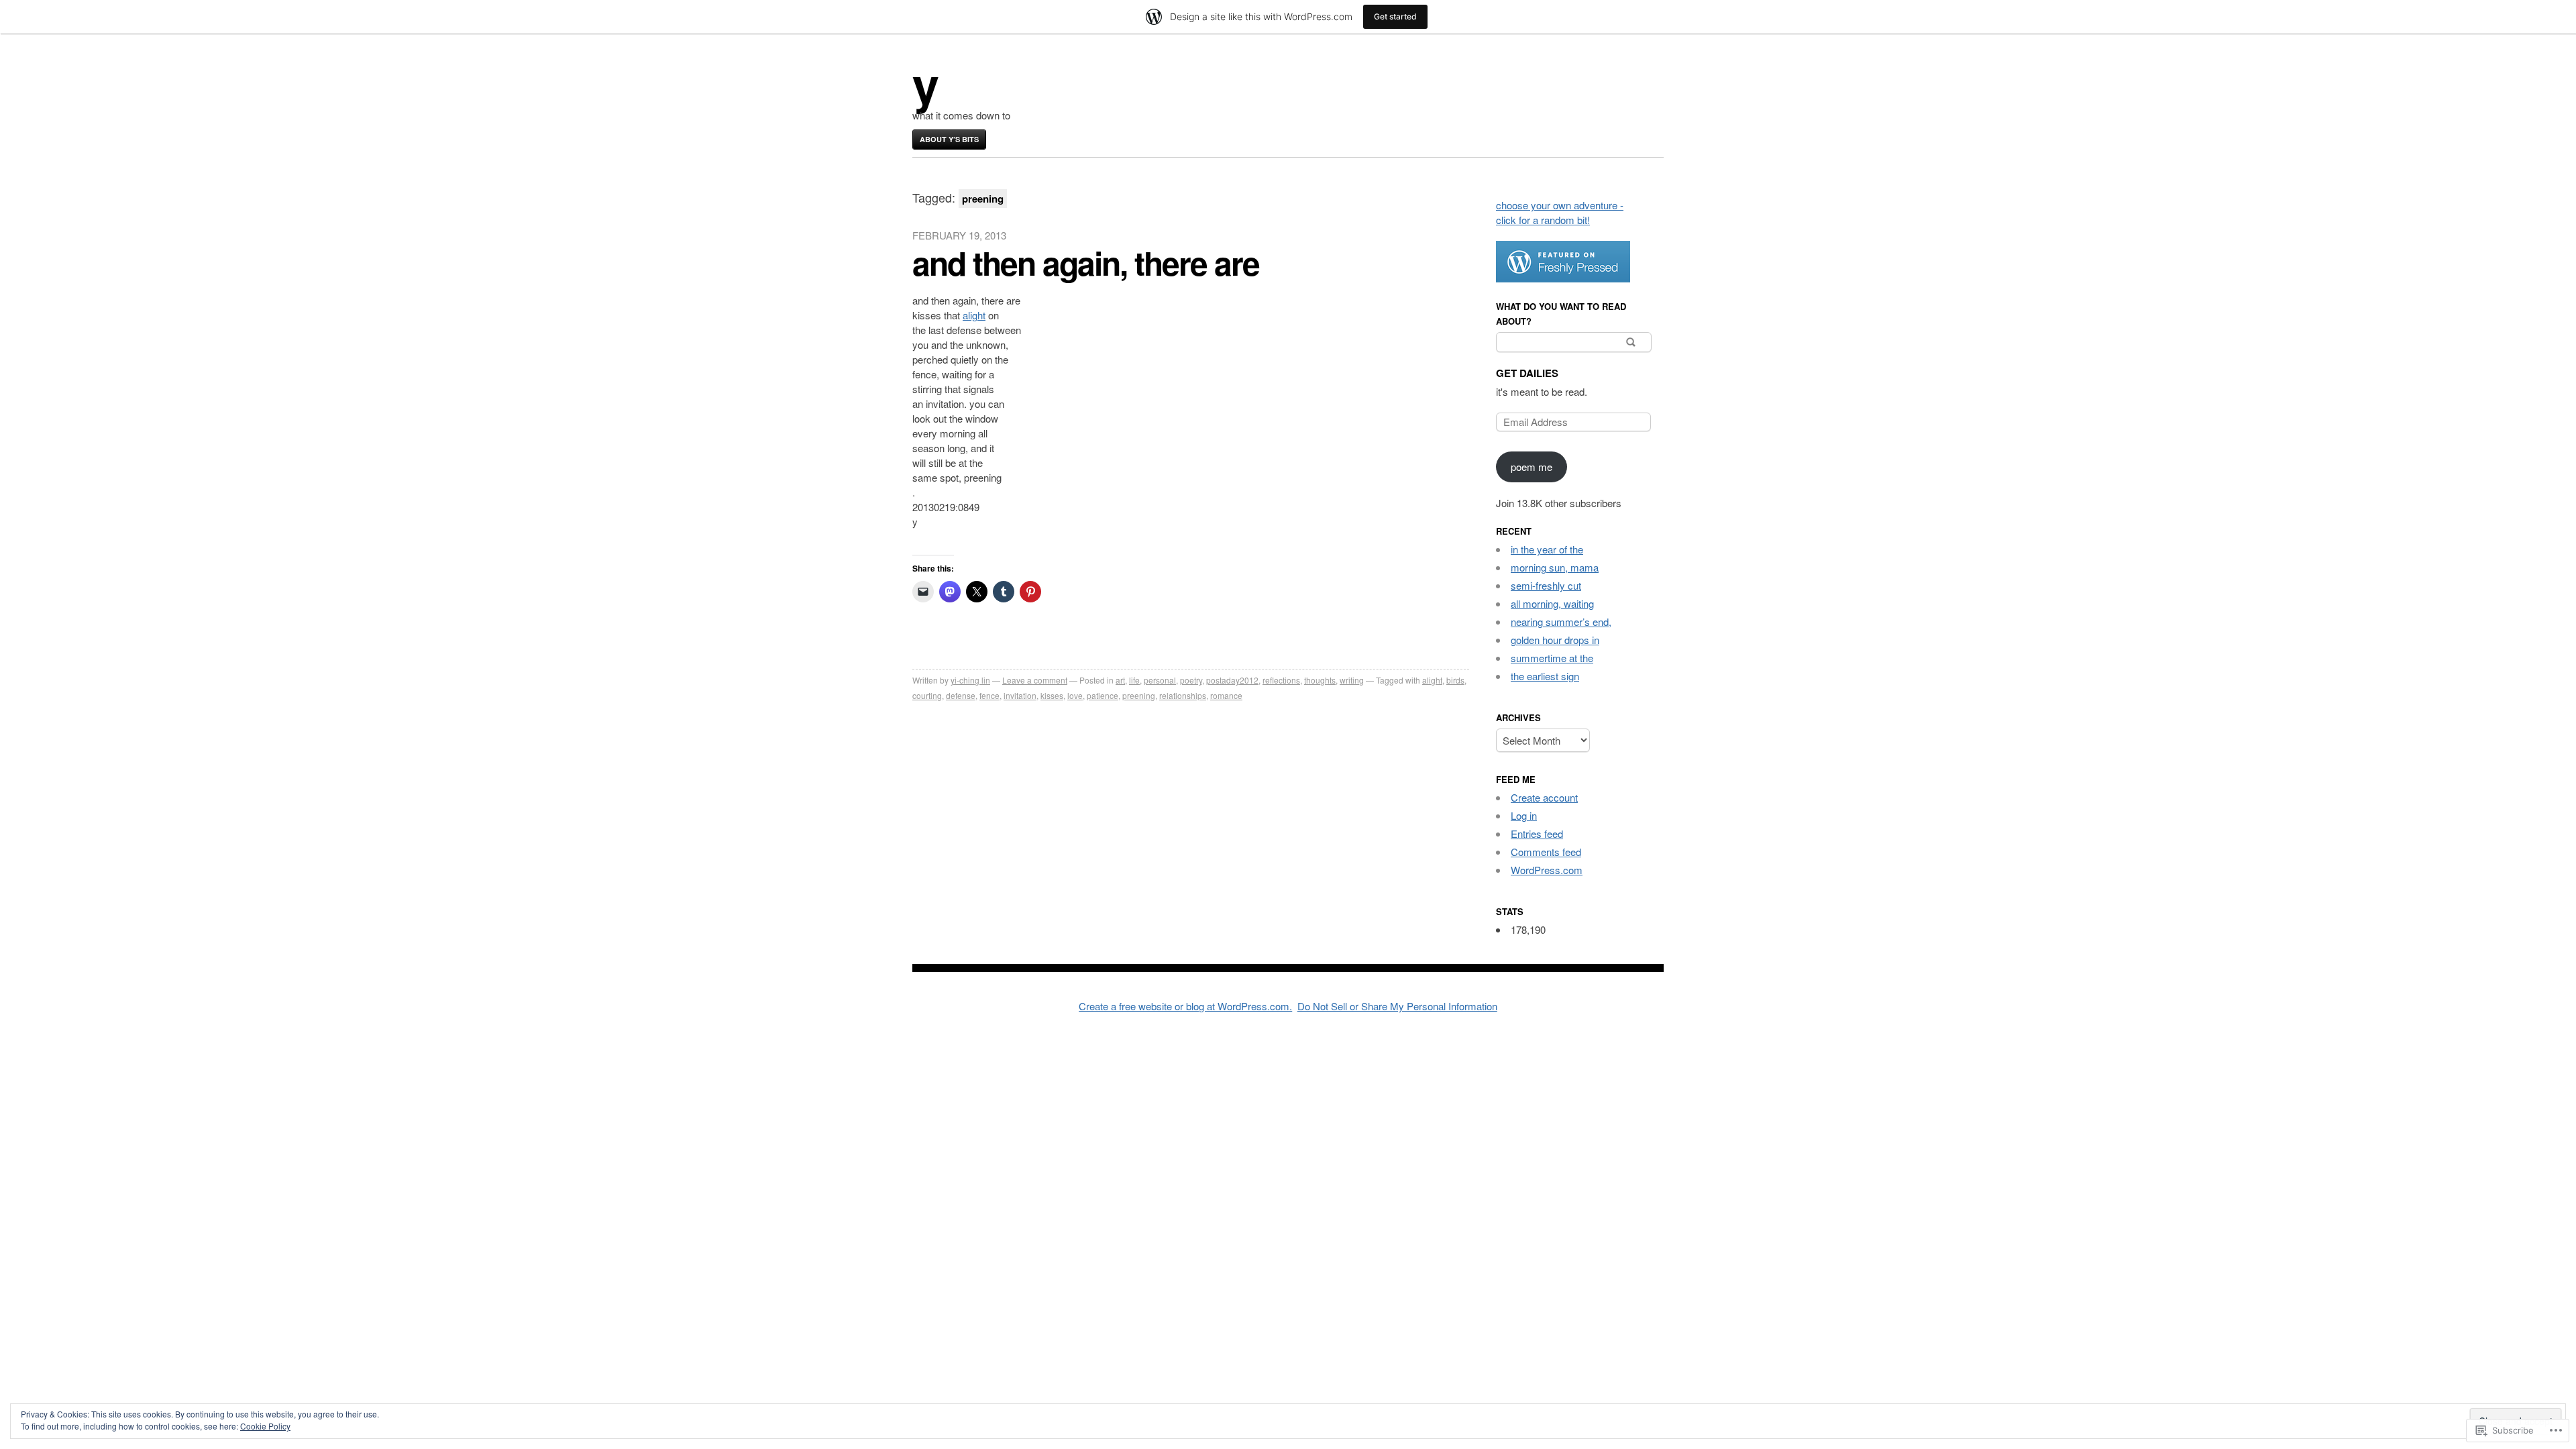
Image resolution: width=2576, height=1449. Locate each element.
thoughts (1320, 680)
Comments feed (1546, 852)
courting (927, 695)
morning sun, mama (1555, 567)
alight (974, 315)
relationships (1183, 695)
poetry (1191, 680)
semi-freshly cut (1546, 585)
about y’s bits (949, 139)
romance (1226, 695)
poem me (1532, 467)
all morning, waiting (1552, 603)
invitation (1020, 695)
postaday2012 (1232, 680)
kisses (1052, 695)
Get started (1395, 16)
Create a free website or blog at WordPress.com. (1185, 1006)
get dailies (1527, 373)
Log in (1524, 815)
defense (961, 695)
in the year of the (1547, 549)
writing (1352, 680)
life (1134, 680)
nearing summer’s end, (1561, 622)
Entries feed (1537, 834)
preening (1139, 695)
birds (1455, 680)
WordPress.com (1547, 870)
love (1075, 695)
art (1120, 680)
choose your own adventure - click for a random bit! (1560, 212)
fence (989, 695)
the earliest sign (1545, 676)
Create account (1544, 797)
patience (1103, 695)
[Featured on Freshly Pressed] (1563, 278)
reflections (1281, 680)
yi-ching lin (970, 680)
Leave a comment (1035, 680)
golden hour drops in (1555, 640)
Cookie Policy (265, 1426)
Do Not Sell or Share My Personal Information (1397, 1006)
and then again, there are (1086, 263)
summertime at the (1552, 658)
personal (1160, 680)
